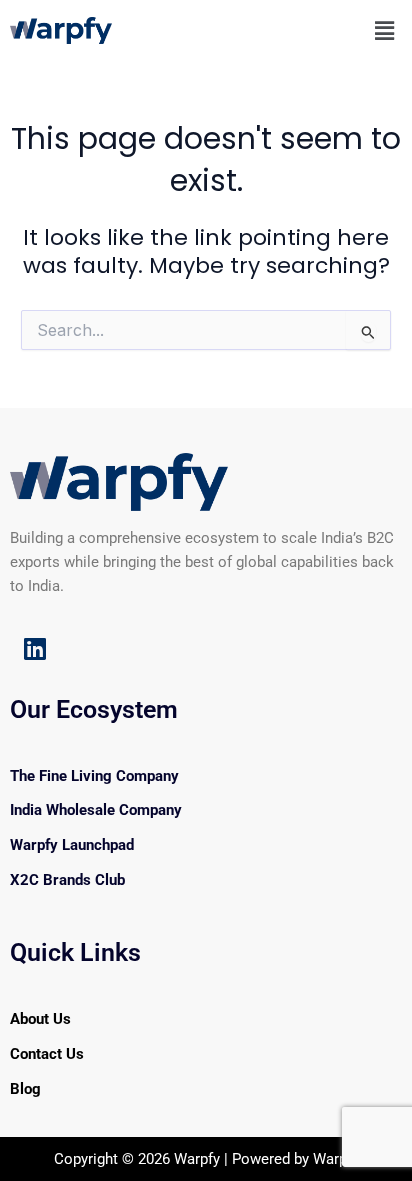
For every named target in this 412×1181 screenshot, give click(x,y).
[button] (385, 30)
